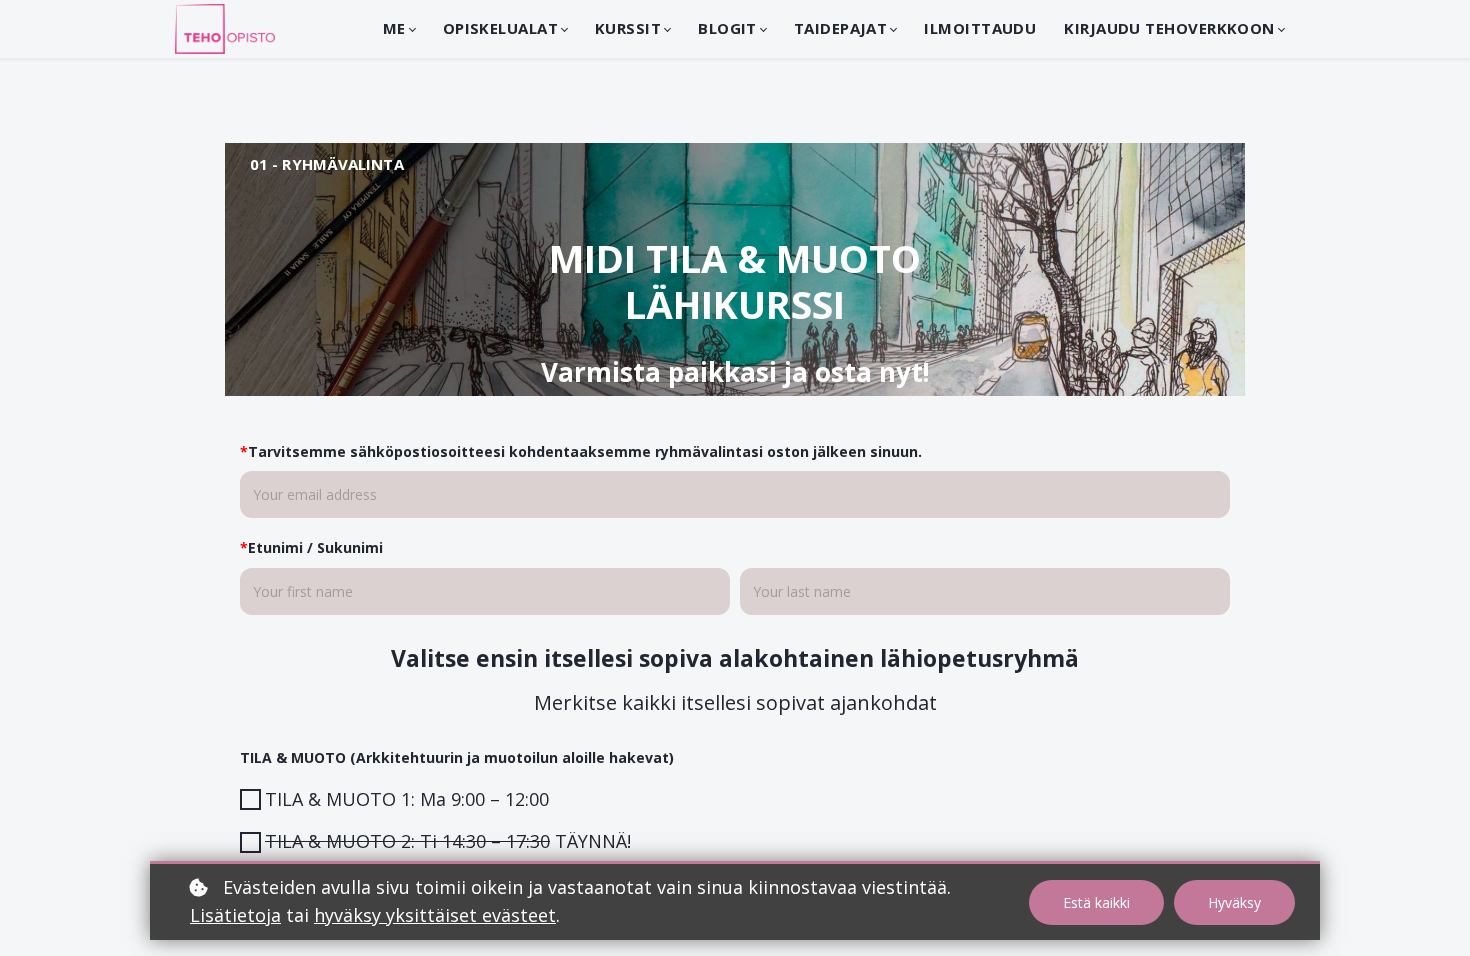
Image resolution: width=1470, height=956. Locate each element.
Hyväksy (1234, 902)
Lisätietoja (235, 915)
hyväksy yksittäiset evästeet (435, 915)
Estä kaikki (1096, 902)
